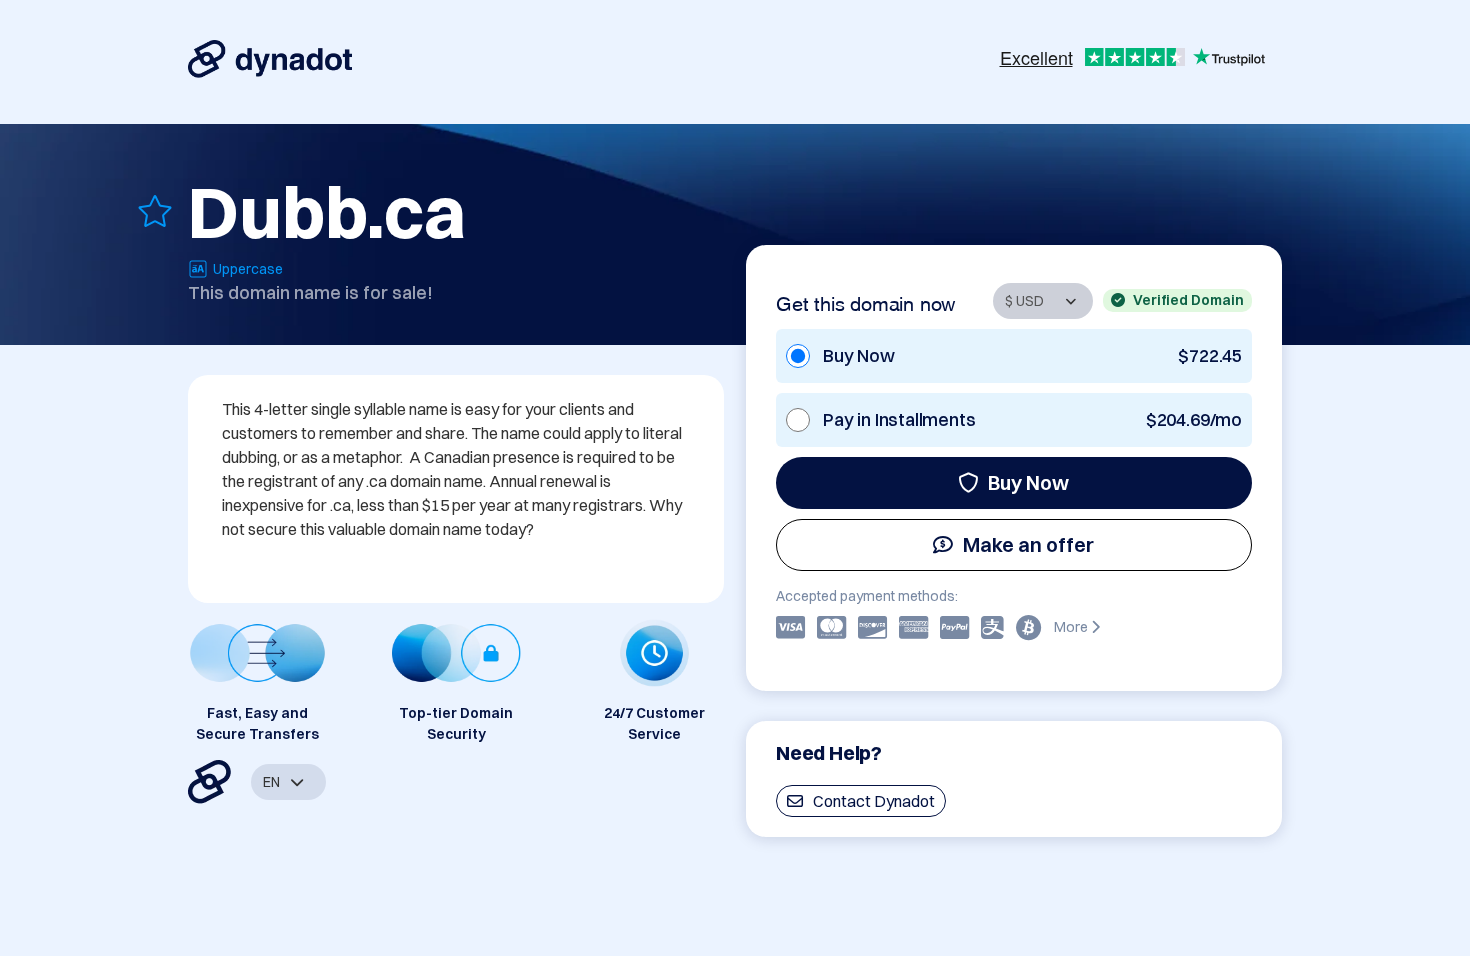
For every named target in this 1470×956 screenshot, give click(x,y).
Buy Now (1028, 482)
